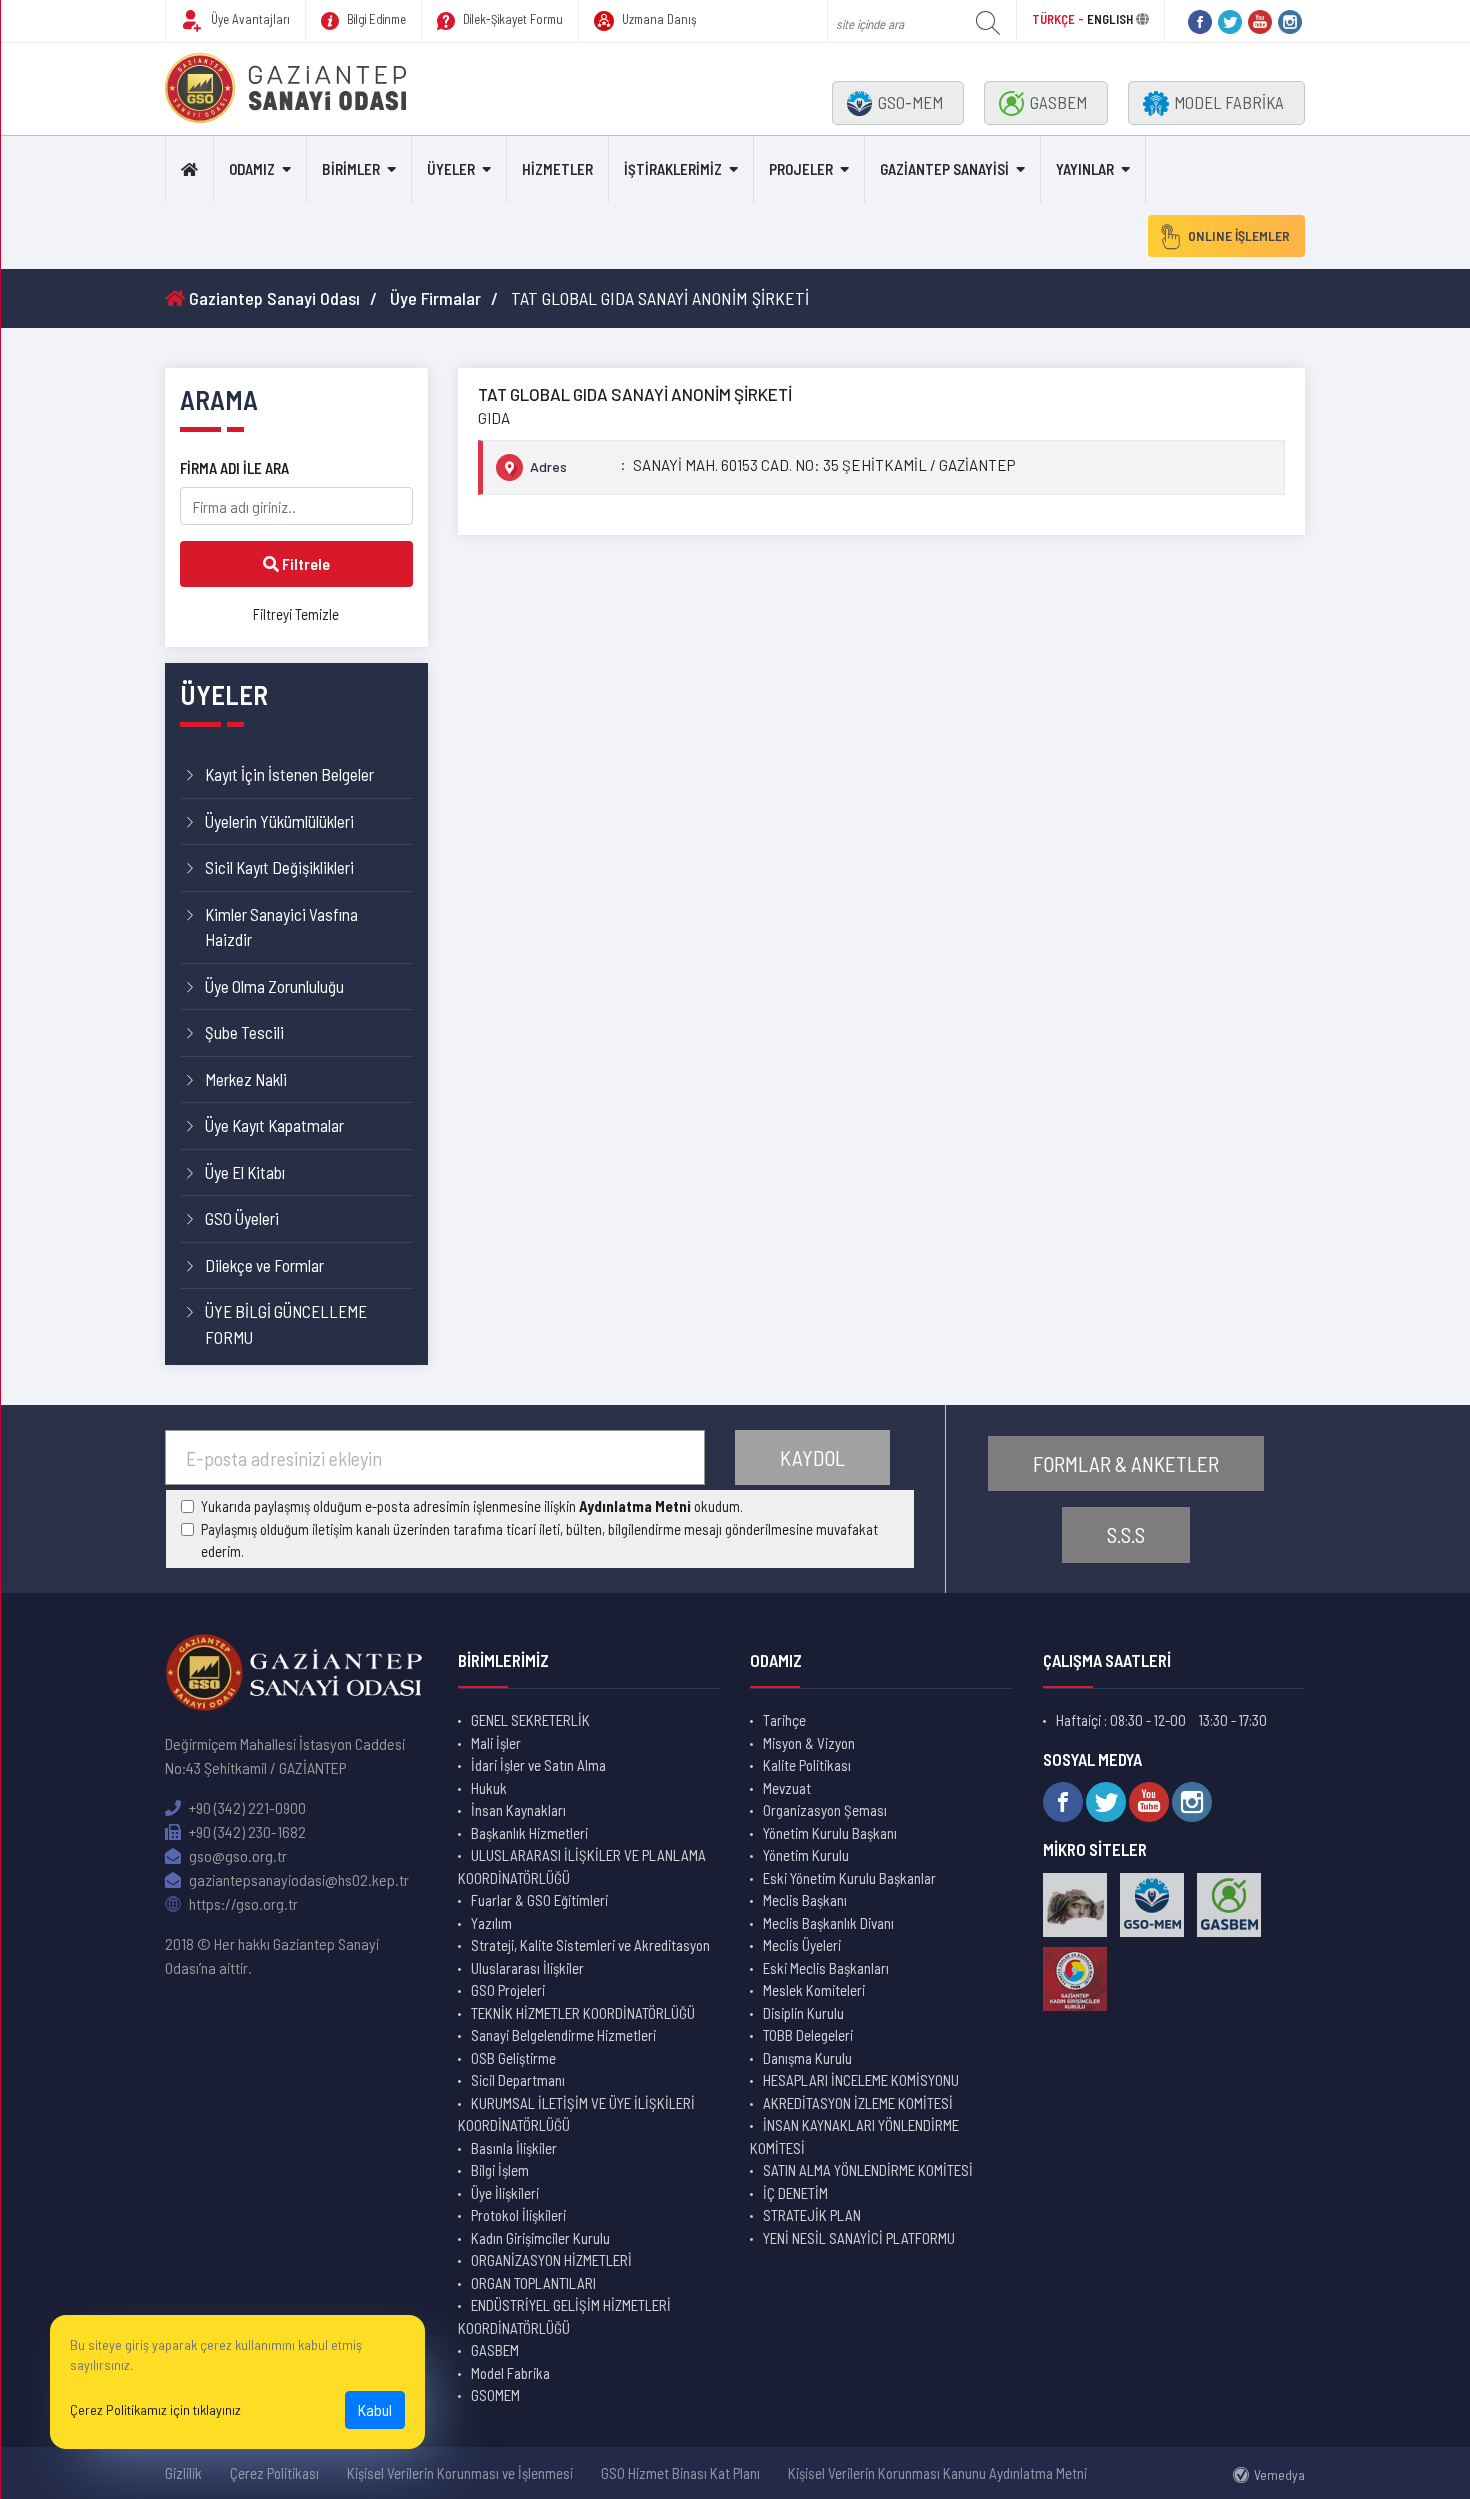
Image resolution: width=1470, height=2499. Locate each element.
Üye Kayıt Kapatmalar (274, 1125)
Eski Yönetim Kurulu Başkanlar (849, 1878)
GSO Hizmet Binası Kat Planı (680, 2473)
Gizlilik (183, 2473)
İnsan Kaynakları (518, 1810)
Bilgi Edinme (375, 19)
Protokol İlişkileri (518, 2215)
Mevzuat (787, 1788)
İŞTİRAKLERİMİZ (673, 169)
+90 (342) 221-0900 (246, 1807)
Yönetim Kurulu (806, 1855)
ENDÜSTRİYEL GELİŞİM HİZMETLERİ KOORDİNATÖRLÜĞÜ (564, 2316)
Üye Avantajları (249, 19)
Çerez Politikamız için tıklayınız (155, 2409)
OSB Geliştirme (513, 2058)
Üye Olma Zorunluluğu (274, 986)
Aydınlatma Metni (635, 1506)
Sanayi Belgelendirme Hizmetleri (563, 2035)
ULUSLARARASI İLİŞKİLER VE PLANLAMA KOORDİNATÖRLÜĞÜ (582, 1866)
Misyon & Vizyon (809, 1743)
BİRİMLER (351, 169)
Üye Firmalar (435, 298)
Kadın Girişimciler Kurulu (540, 2238)
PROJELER (801, 169)
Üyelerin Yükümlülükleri (279, 821)
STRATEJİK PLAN (812, 2215)
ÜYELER (451, 169)
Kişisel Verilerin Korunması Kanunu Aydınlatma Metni (937, 2473)
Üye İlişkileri (505, 2193)
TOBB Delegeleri (808, 2035)
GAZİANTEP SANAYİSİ (944, 169)
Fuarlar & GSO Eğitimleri (539, 1900)
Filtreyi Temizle (296, 614)
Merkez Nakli (246, 1079)
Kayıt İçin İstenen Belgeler (289, 774)
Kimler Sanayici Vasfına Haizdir (281, 927)
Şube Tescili (244, 1032)
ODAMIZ (252, 169)
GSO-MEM (910, 102)
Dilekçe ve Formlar (264, 1265)
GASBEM (1058, 102)
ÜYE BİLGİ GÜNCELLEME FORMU (286, 1324)
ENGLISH (1110, 19)
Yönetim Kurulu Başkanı (830, 1833)
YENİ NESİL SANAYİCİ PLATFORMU (859, 2238)
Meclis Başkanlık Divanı (828, 1923)
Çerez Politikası (274, 2473)
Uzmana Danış (658, 19)
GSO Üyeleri (242, 1218)
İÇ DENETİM (795, 2193)
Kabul (375, 2409)
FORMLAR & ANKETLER (1126, 1463)
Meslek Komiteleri (814, 1990)
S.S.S (1126, 1534)
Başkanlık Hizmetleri (529, 1833)
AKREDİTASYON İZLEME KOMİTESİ (858, 2103)
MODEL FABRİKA (1229, 102)
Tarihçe (784, 1720)
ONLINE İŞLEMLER (1239, 235)
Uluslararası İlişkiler (527, 1968)
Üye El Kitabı (245, 1172)
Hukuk (489, 1788)
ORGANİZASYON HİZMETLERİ (551, 2260)
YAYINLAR (1085, 169)
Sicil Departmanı (518, 2080)
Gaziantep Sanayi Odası (272, 298)
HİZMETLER (557, 169)
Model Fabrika (510, 2373)
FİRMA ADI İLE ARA (234, 468)
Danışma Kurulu (807, 2058)
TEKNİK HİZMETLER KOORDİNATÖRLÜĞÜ (583, 2013)
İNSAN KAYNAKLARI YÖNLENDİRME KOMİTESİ (854, 2136)
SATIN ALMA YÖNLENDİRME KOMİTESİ (868, 2170)
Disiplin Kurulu (803, 2013)
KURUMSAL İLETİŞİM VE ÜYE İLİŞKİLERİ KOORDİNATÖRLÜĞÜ (576, 2114)
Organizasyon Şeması (825, 1810)
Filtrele (304, 563)
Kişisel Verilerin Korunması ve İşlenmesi (460, 2473)
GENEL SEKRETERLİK (530, 1720)
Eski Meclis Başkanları (826, 1968)
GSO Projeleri (508, 1990)
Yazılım (491, 1923)
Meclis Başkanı (805, 1900)
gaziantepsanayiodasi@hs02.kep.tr (297, 1879)
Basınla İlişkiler (514, 2148)
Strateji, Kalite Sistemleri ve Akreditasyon (590, 1945)
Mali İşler (496, 1743)
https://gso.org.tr (242, 1903)
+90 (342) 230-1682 (246, 1831)
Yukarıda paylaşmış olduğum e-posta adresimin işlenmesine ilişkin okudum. (472, 1506)
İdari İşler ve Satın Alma (538, 1765)
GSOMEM (495, 2395)
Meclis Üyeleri (802, 1945)
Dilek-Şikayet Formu (511, 19)
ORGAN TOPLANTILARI (533, 2283)
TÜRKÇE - (1059, 19)
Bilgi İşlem (500, 2170)
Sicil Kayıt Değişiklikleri (279, 867)
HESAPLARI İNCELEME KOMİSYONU (861, 2080)
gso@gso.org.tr (236, 1855)
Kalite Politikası (807, 1765)
